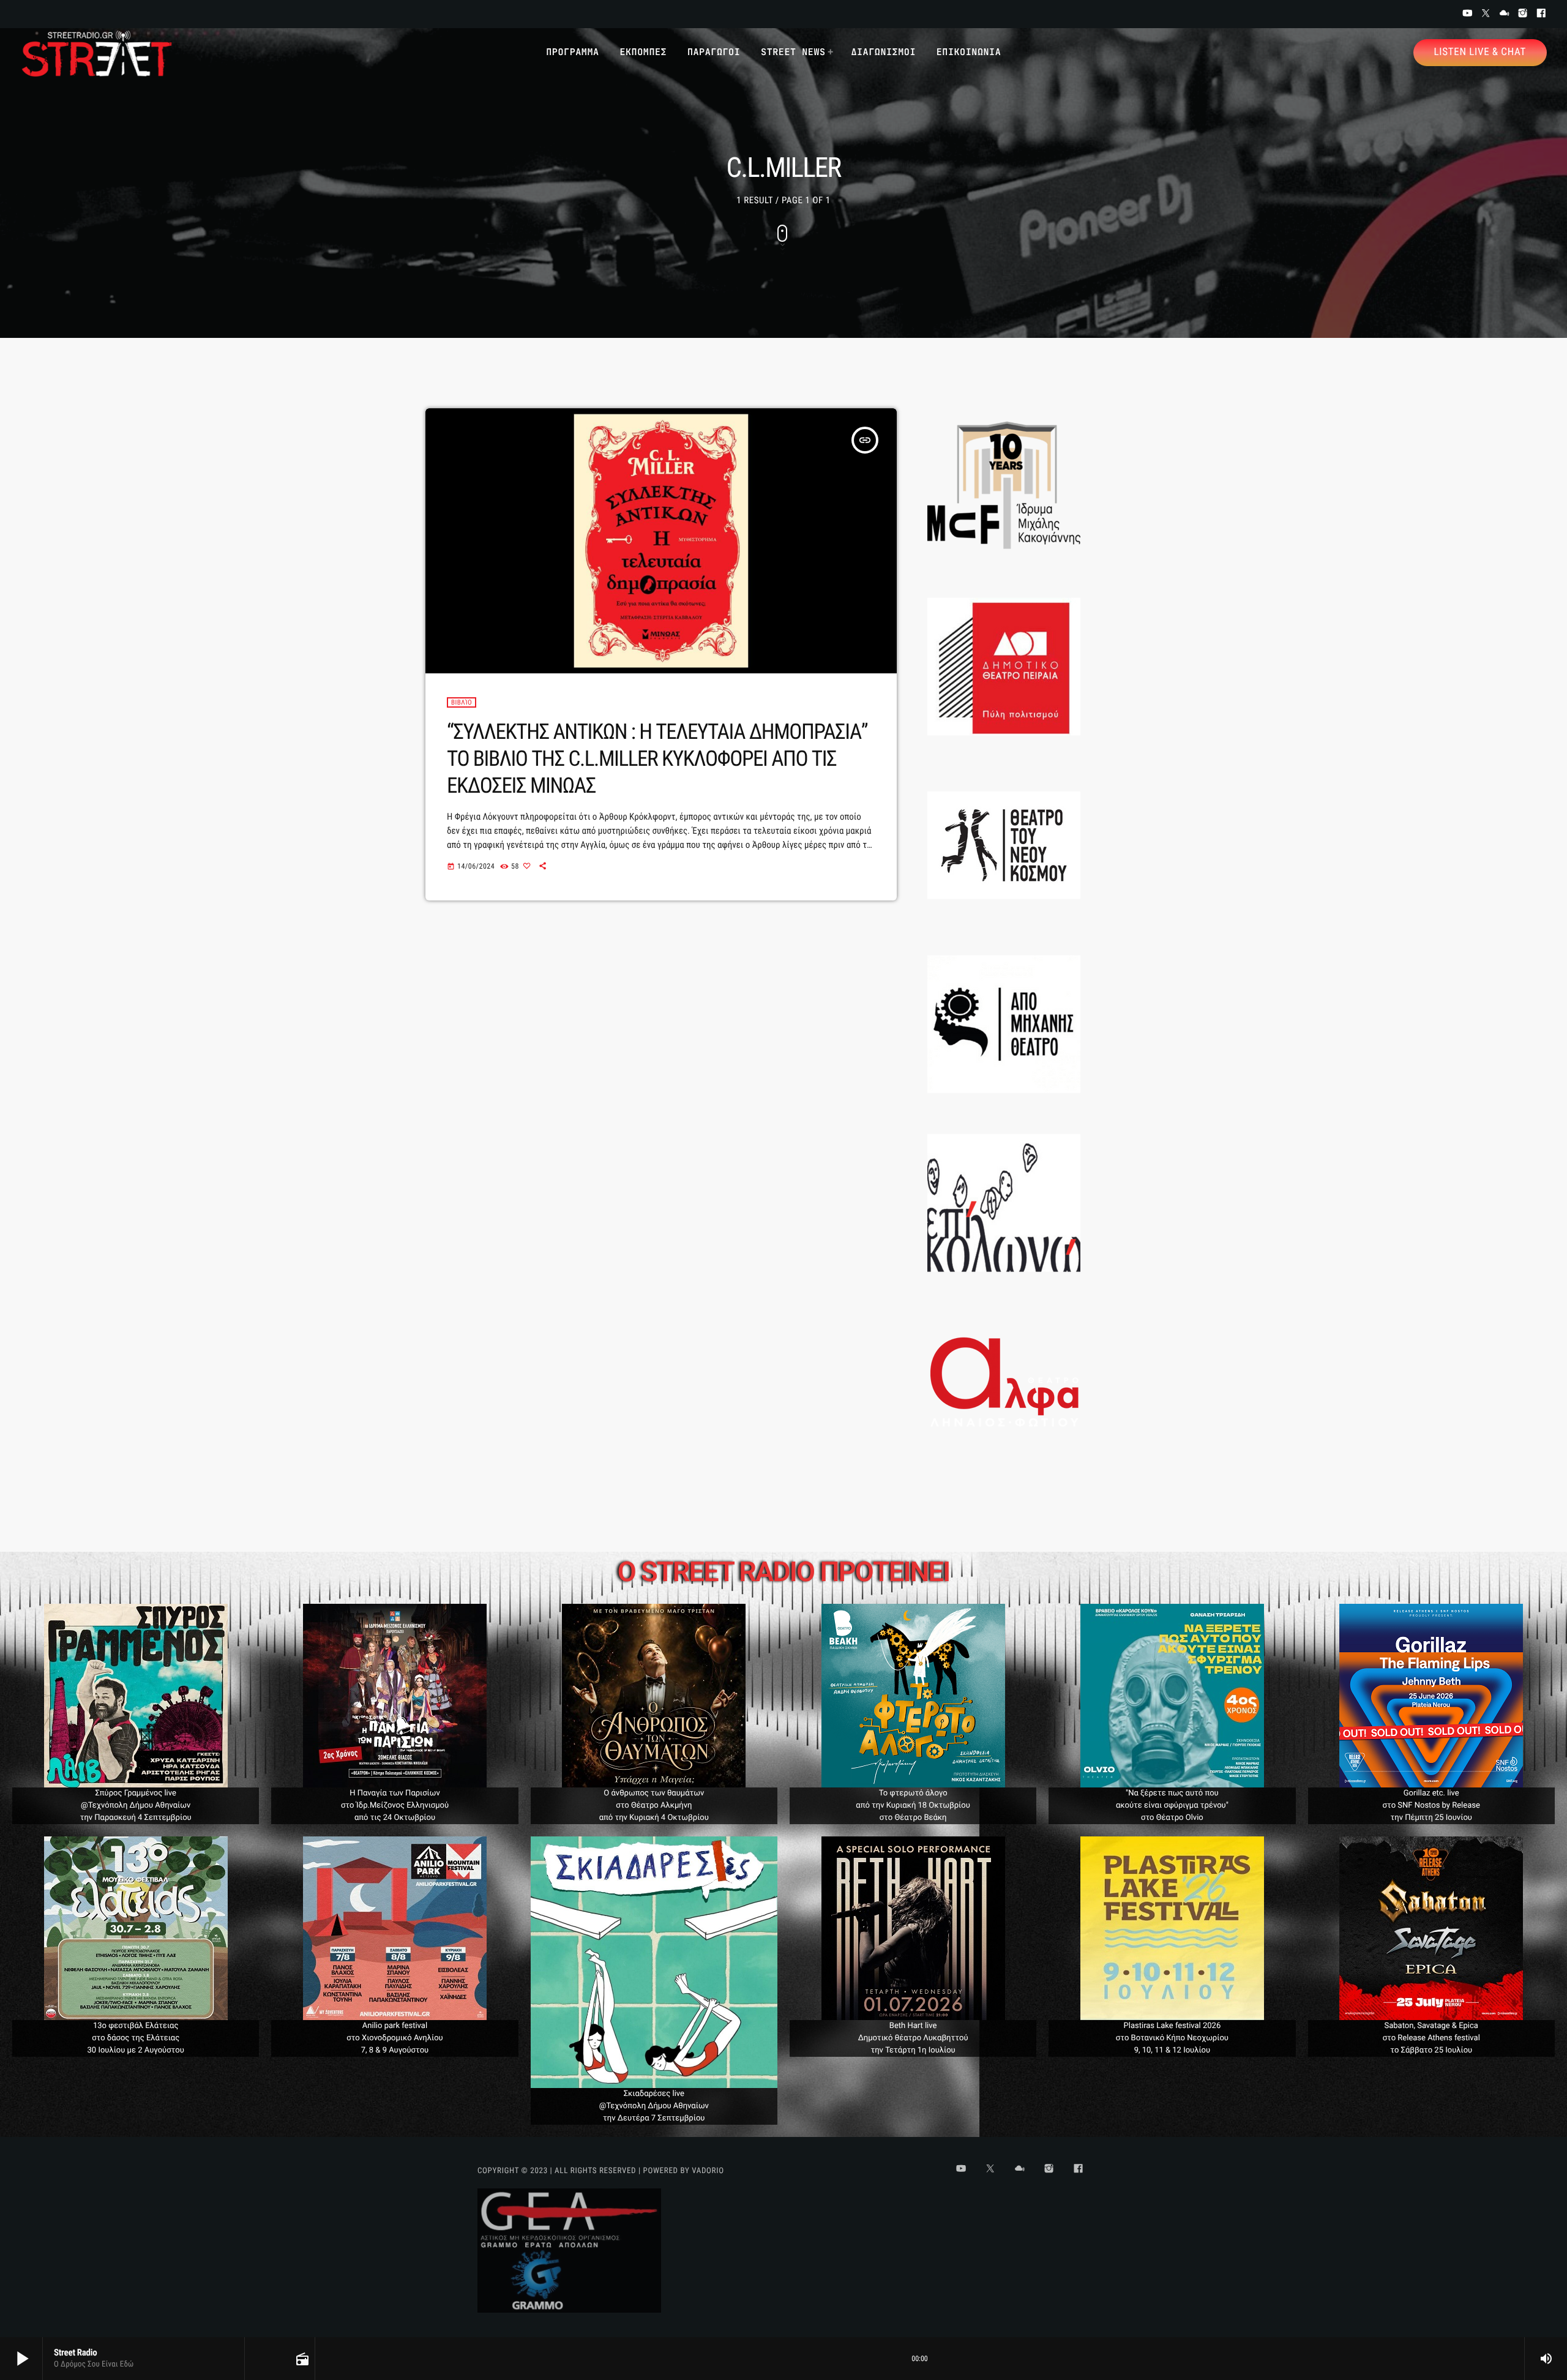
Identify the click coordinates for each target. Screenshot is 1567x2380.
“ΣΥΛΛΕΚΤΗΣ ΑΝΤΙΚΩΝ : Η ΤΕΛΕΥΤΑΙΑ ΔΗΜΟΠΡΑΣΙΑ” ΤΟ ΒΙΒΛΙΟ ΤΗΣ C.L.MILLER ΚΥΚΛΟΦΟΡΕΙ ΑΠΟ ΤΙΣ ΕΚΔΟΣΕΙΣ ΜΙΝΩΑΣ (657, 759)
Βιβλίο (462, 702)
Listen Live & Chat (1480, 52)
